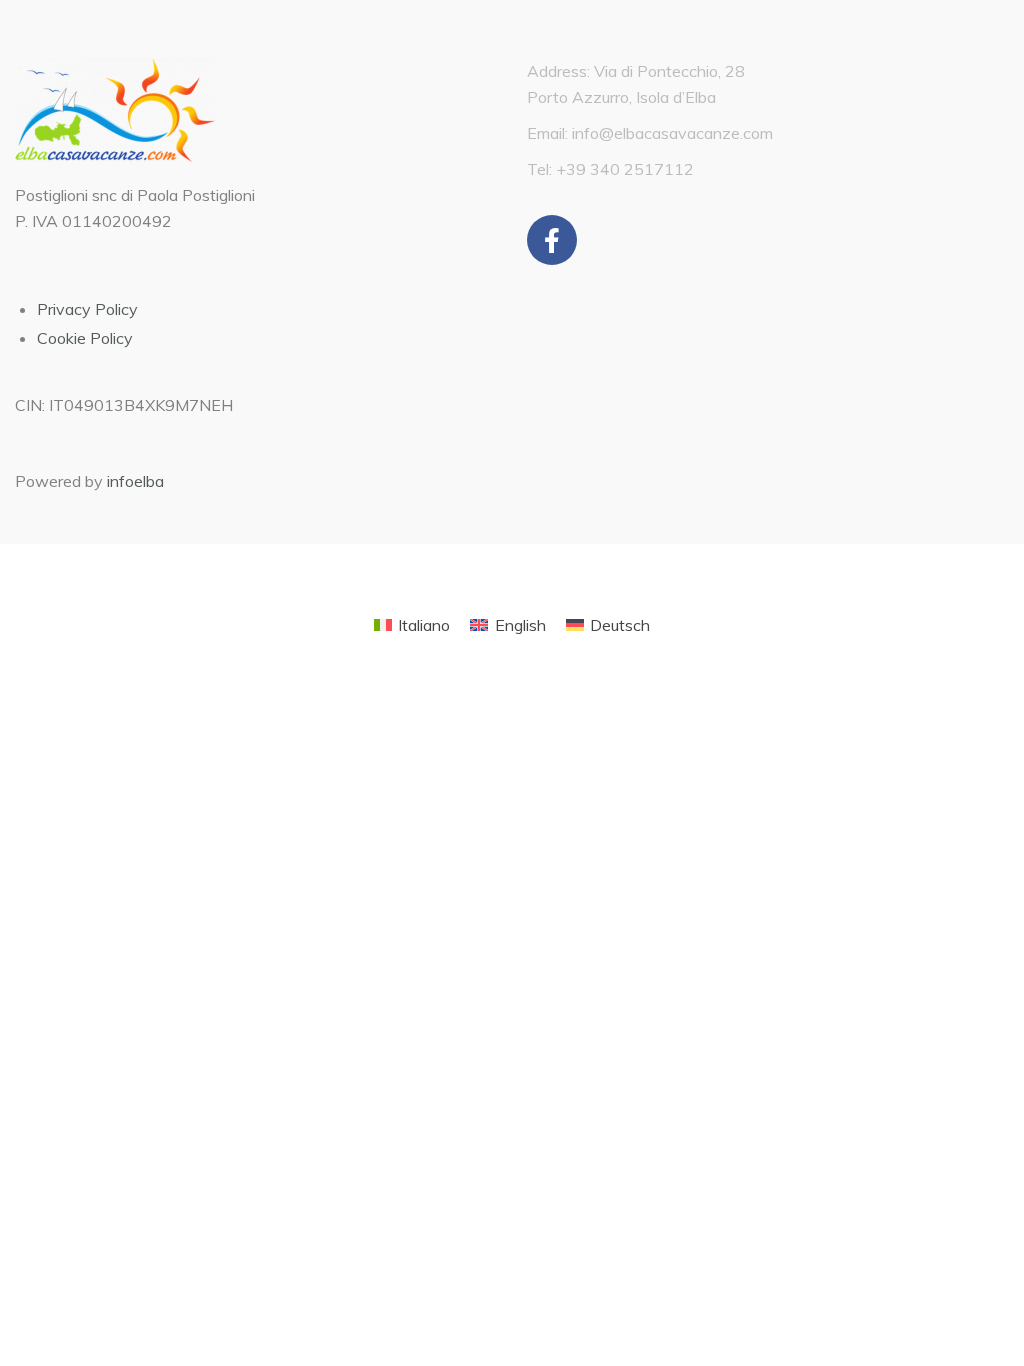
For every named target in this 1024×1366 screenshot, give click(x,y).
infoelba (135, 481)
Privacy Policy (87, 309)
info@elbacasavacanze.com (672, 133)
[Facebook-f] (552, 240)
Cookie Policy (85, 338)
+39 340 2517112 (625, 169)
